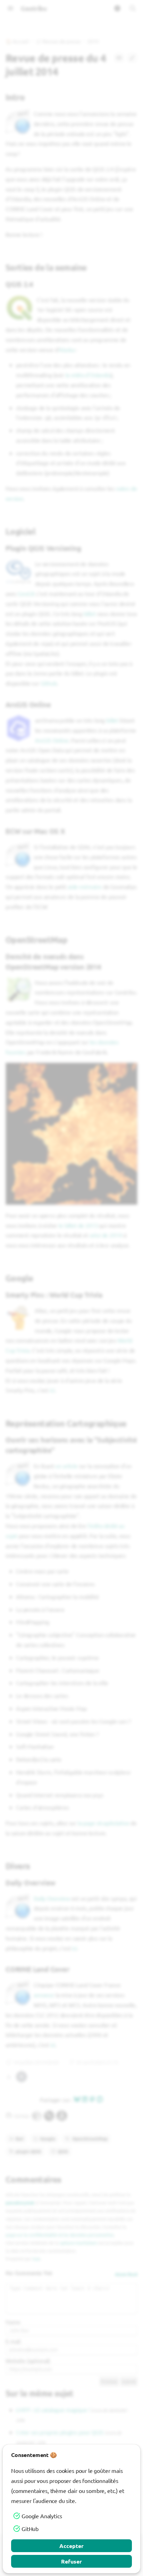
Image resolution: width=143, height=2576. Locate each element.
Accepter (71, 2546)
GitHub (30, 2529)
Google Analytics (42, 2516)
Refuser (71, 2561)
